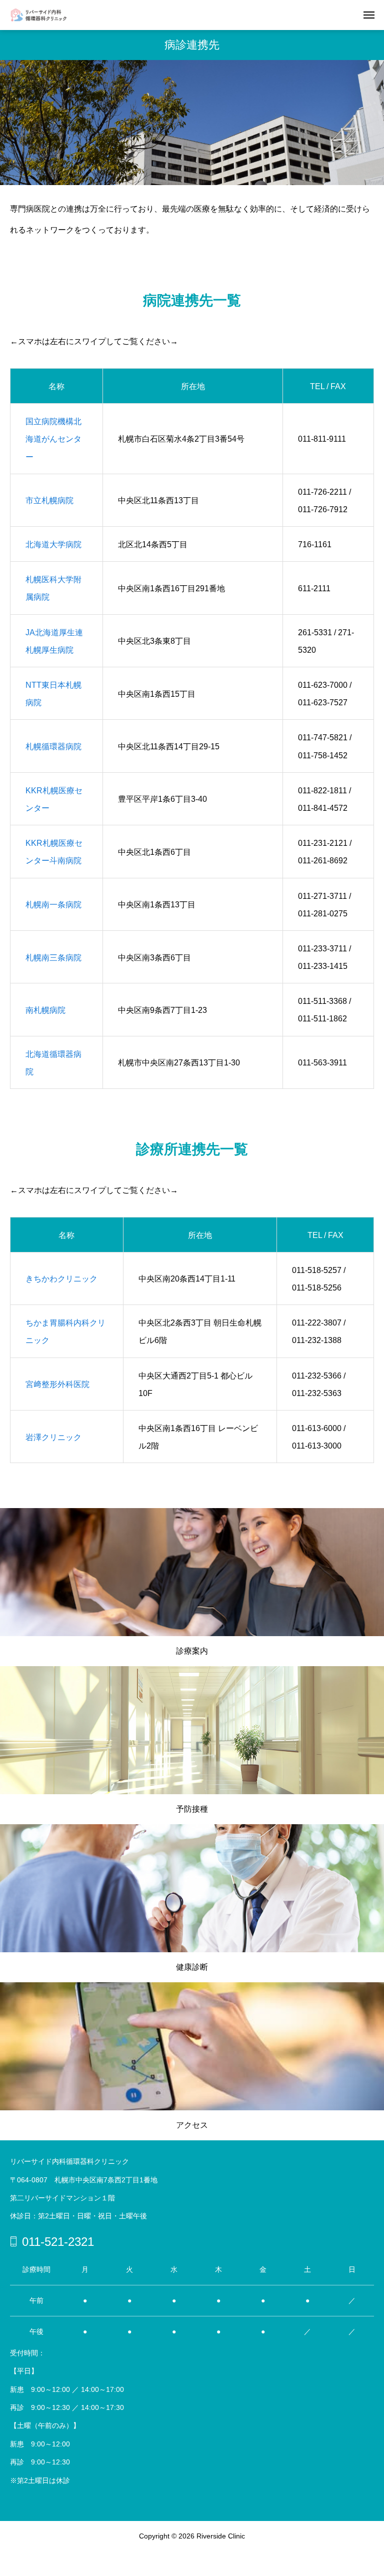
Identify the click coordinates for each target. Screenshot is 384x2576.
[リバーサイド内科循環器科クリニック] (44, 15)
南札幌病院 (45, 1010)
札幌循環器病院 (53, 747)
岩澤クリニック (53, 1437)
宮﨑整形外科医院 (57, 1384)
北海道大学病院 (53, 544)
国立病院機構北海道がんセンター (53, 439)
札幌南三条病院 (53, 958)
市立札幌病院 (49, 500)
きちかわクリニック (61, 1279)
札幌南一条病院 (53, 905)
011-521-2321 (58, 2242)
